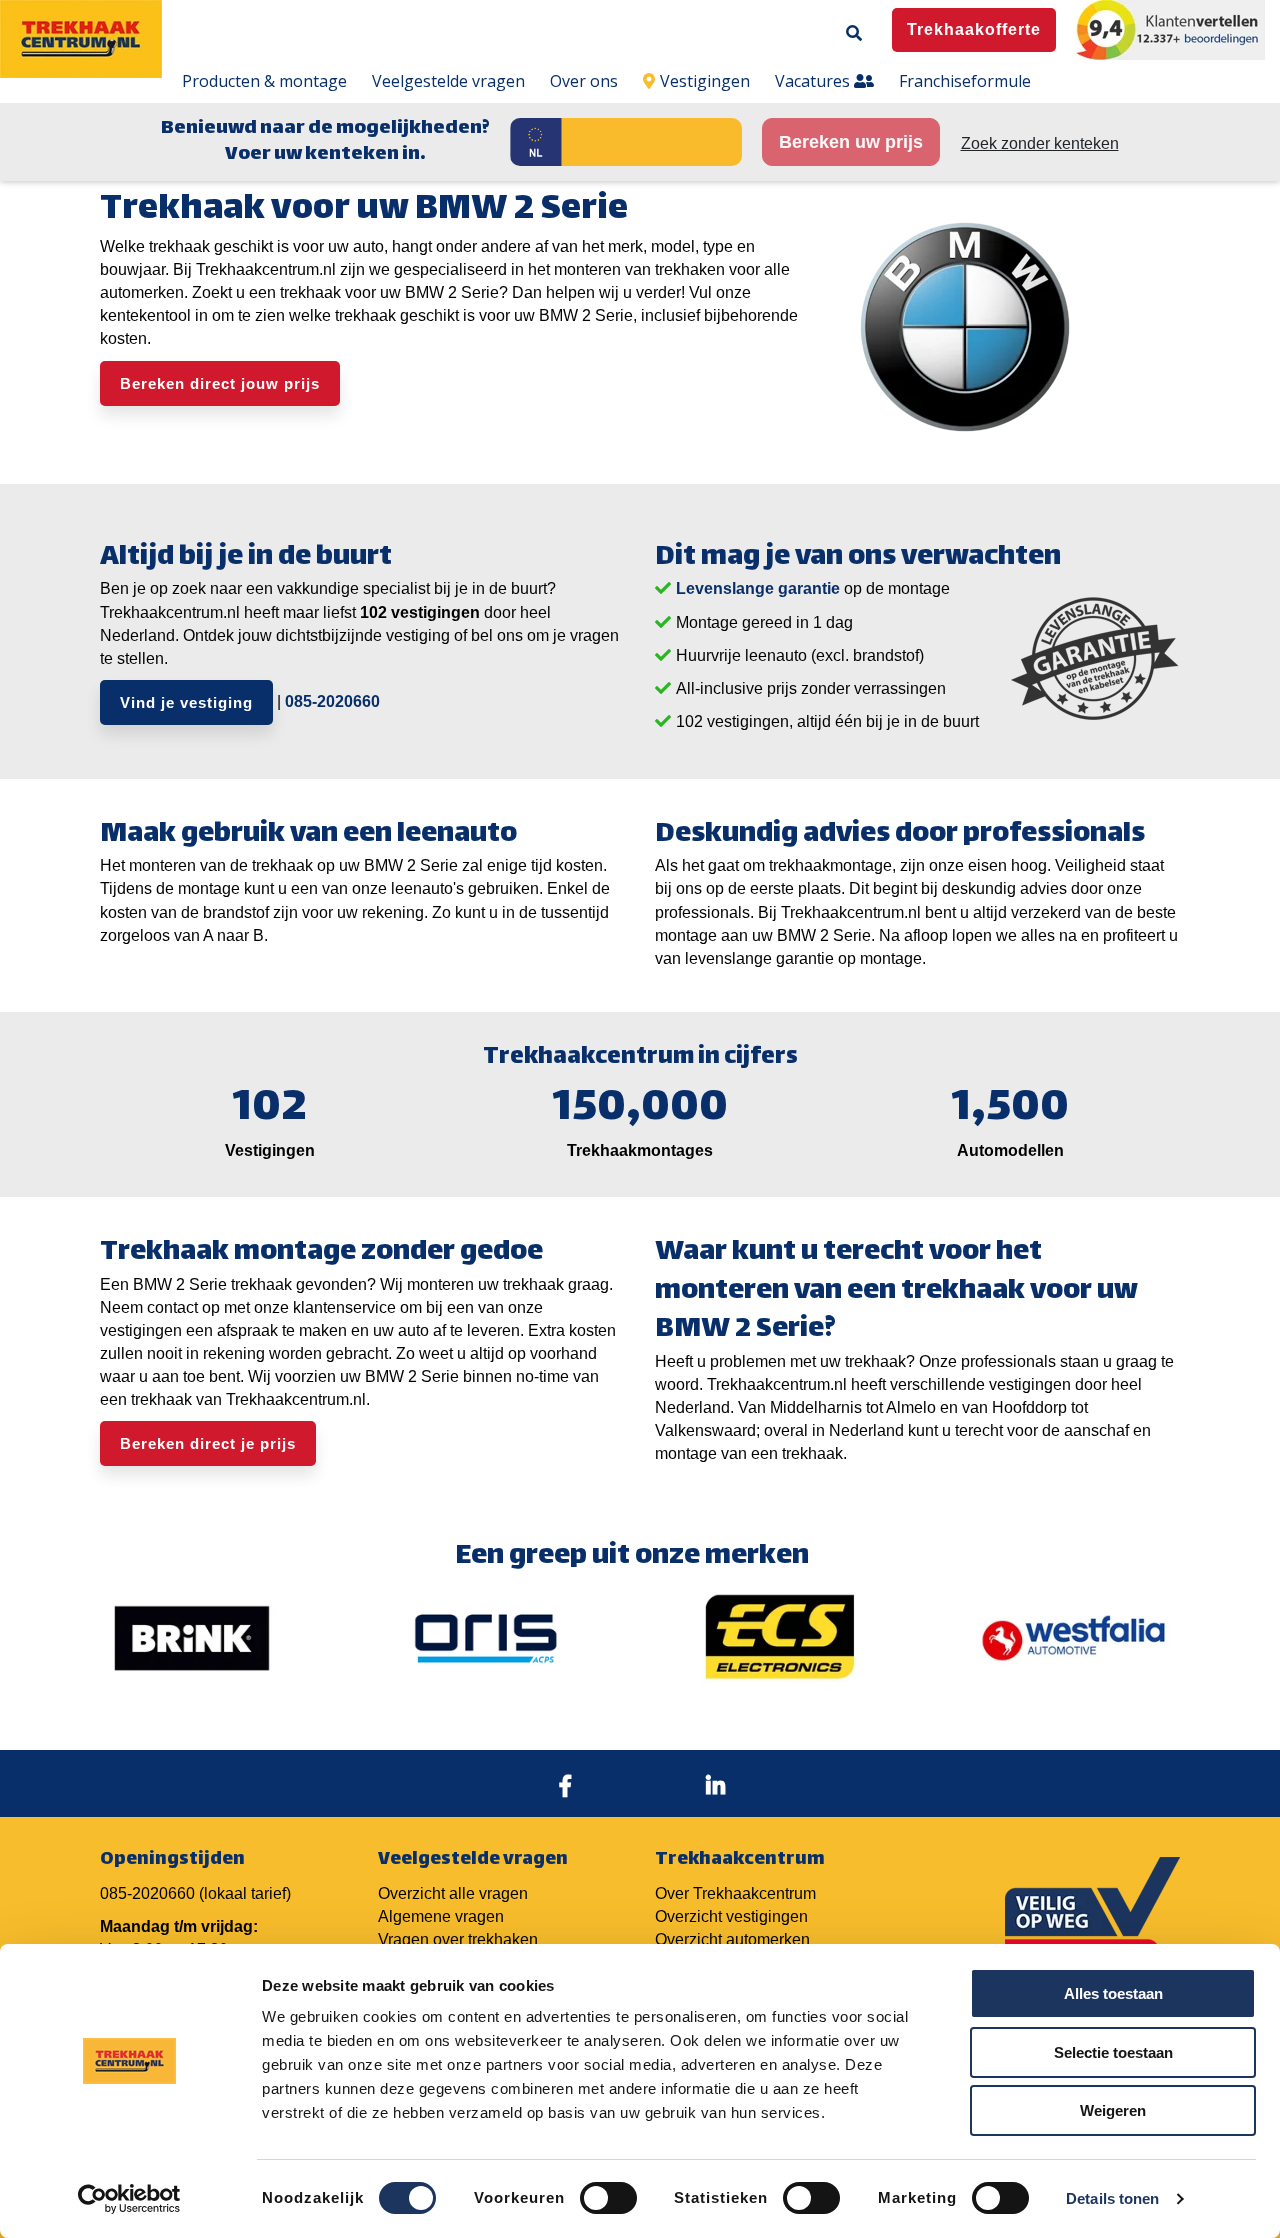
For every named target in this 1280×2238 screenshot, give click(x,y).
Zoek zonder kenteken (1040, 143)
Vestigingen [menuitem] (705, 81)
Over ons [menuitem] (584, 81)
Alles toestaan (1113, 1993)
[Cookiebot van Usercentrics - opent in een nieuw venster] (129, 2199)
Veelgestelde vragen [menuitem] (448, 81)
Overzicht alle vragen (453, 1893)
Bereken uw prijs (851, 142)
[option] (192, 1638)
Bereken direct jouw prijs (220, 383)
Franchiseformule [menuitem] (965, 81)
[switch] (608, 2198)
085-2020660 (332, 701)
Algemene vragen (441, 1916)
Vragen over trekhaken (458, 1939)
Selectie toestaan (1113, 2052)
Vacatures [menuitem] (814, 81)
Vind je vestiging (186, 702)
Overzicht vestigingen (731, 1916)
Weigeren (1113, 2110)
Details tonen (1112, 2198)
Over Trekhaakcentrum (735, 1893)
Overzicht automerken (732, 1939)
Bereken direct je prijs (208, 1443)
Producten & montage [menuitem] (264, 81)
